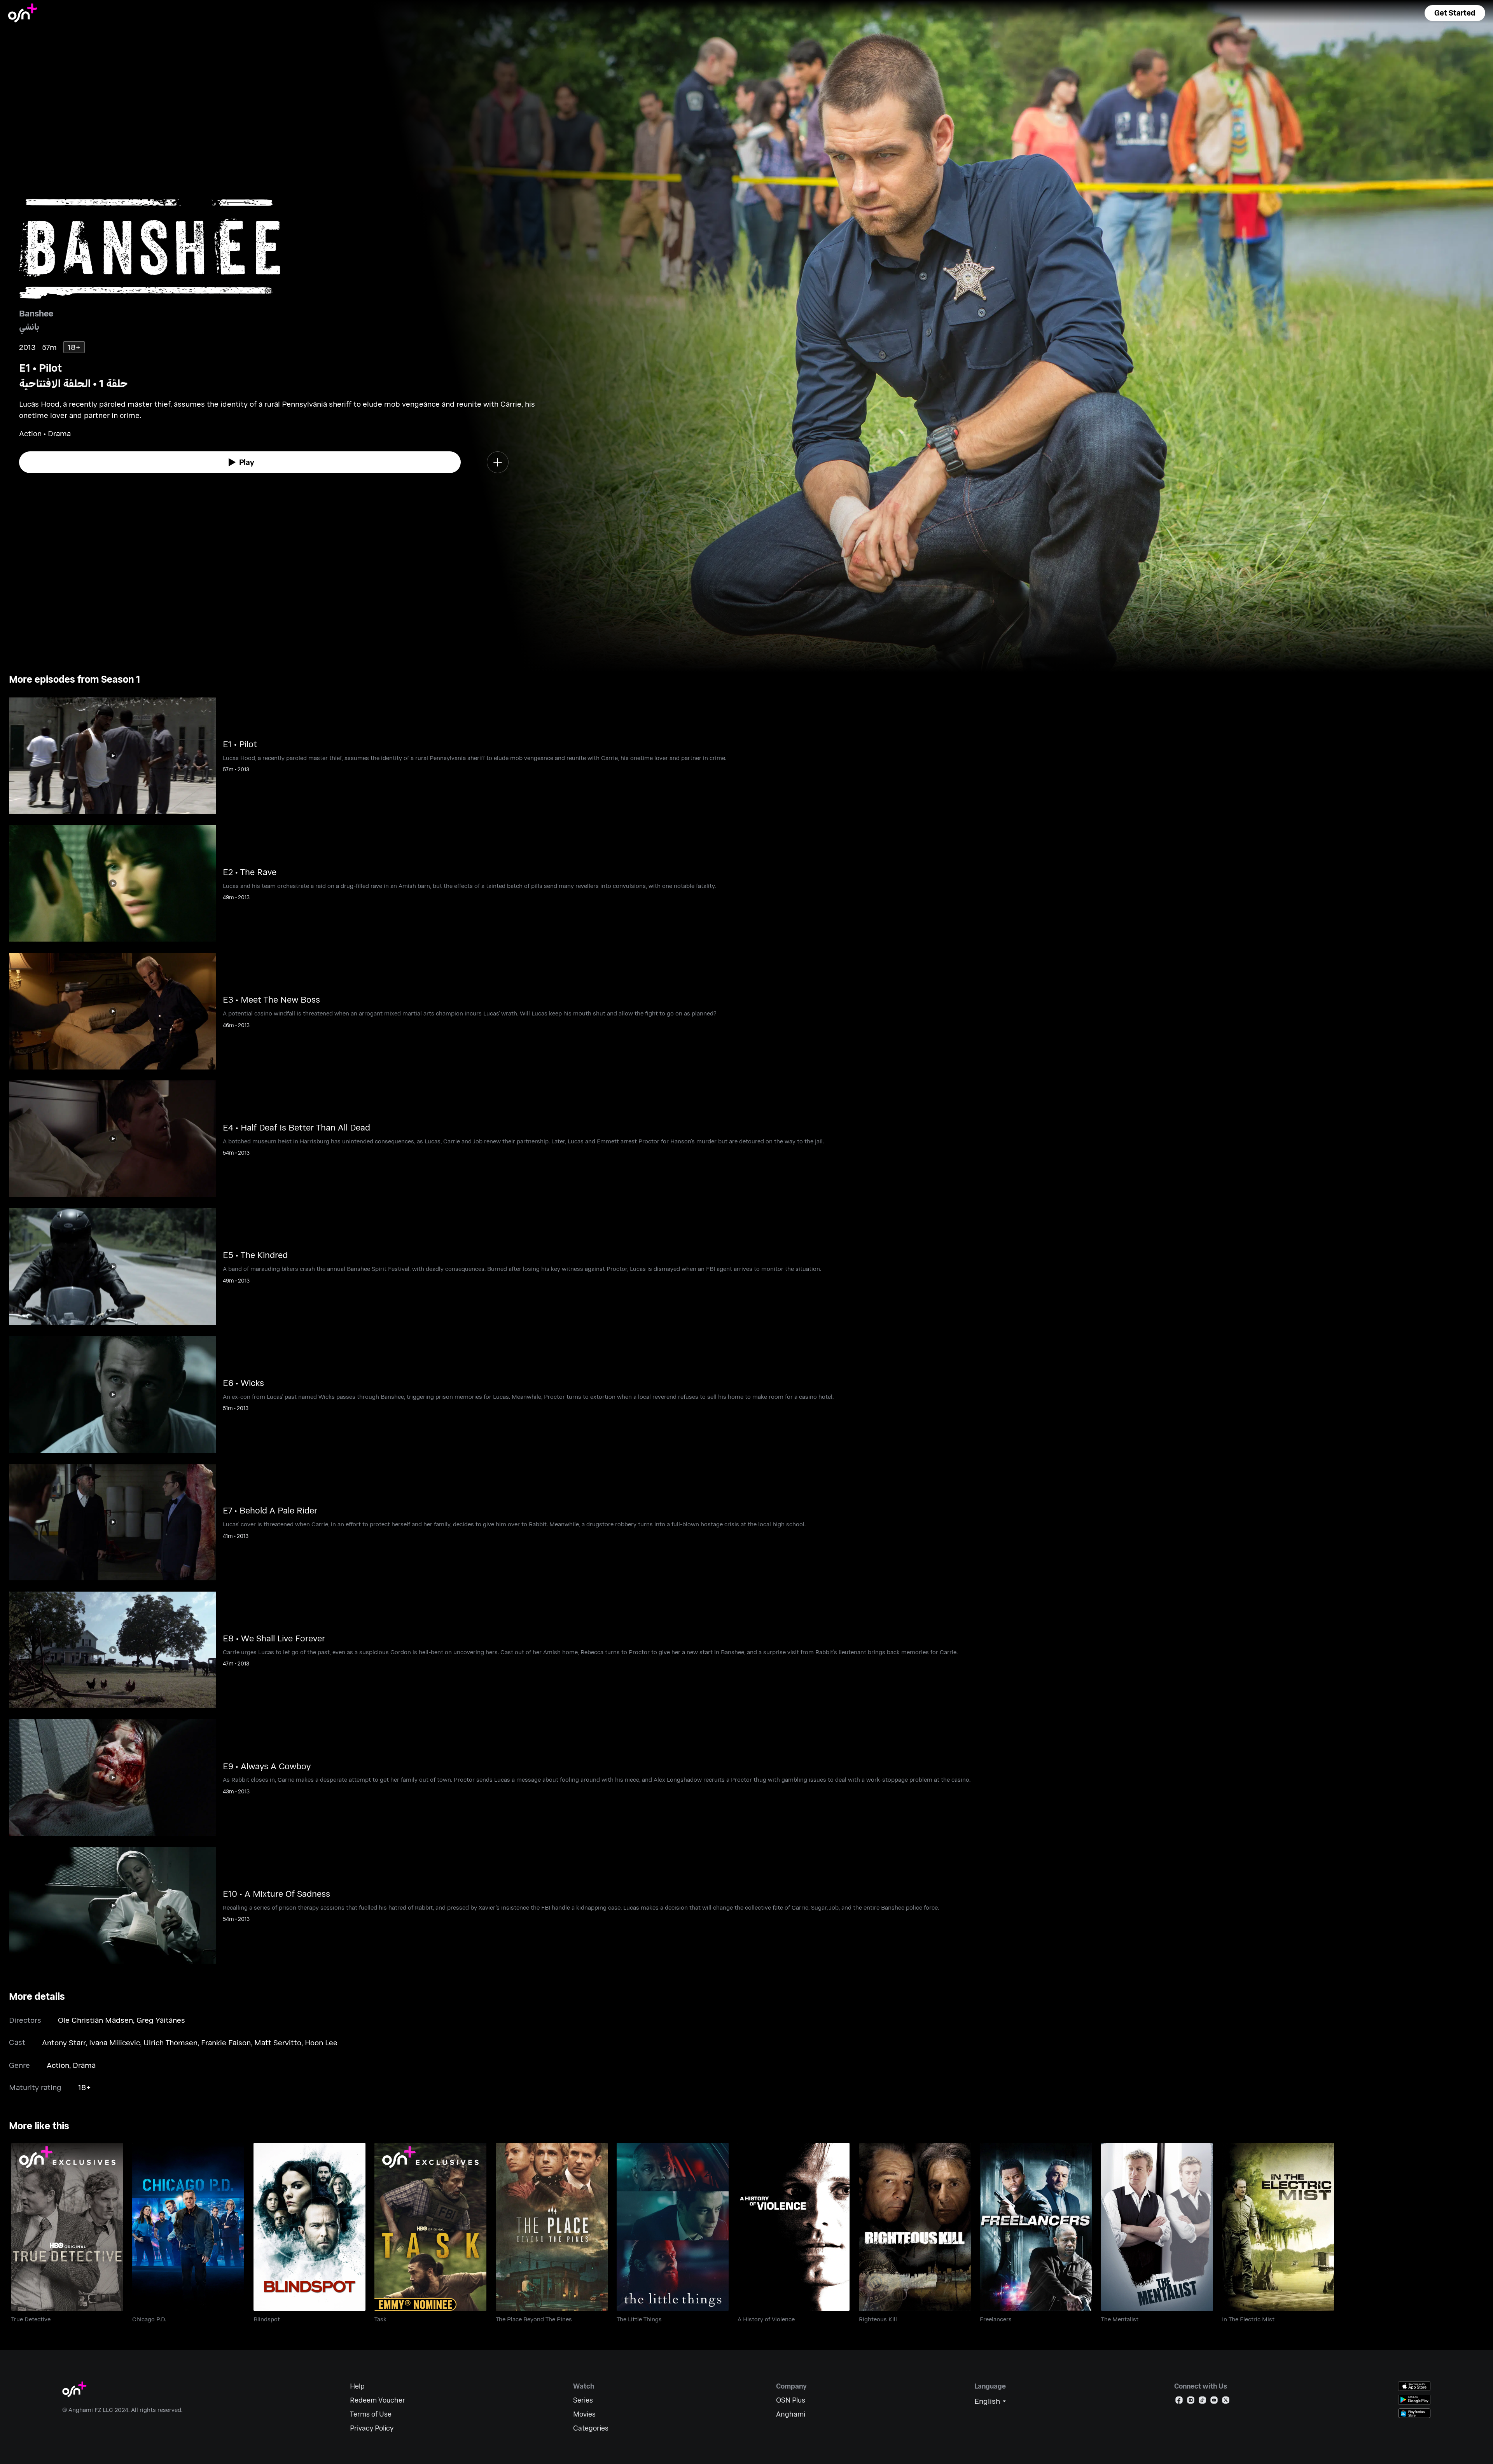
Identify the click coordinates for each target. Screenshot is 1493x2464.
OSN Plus (791, 2400)
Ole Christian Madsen (95, 2020)
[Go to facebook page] (1179, 2402)
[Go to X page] (1226, 2402)
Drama (84, 2065)
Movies (584, 2414)
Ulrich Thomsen (170, 2042)
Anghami (791, 2414)
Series (583, 2400)
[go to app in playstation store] (1414, 2413)
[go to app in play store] (1414, 2400)
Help (357, 2386)
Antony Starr (64, 2042)
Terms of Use (371, 2414)
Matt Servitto (278, 2042)
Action (58, 2065)
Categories (591, 2428)
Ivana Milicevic (115, 2042)
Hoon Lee (321, 2042)
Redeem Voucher (378, 2400)
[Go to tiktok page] (1202, 2402)
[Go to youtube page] (1214, 2402)
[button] (1455, 13)
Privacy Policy (372, 2428)
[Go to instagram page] (1191, 2402)
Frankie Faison (226, 2042)
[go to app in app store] (1414, 2386)
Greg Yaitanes (161, 2020)
